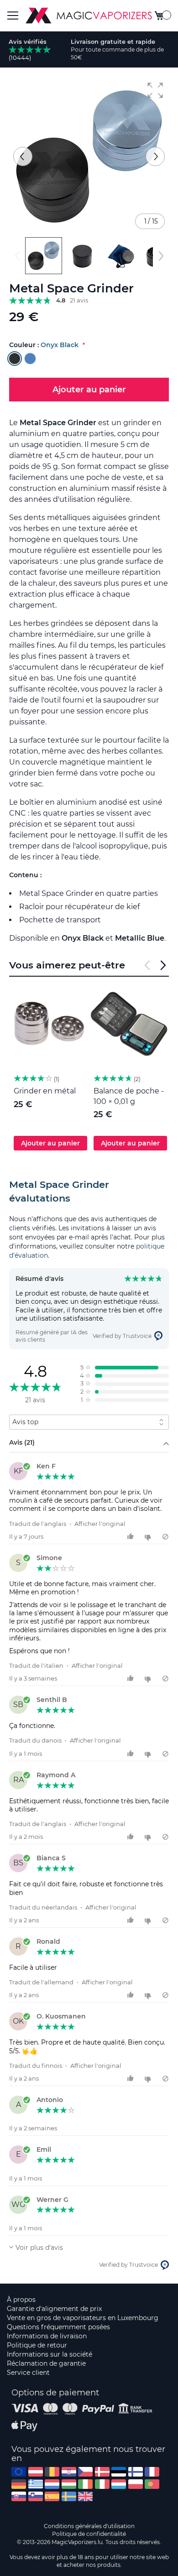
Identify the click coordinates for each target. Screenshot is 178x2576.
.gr (36, 2484)
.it (102, 2484)
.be (52, 2472)
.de (19, 2484)
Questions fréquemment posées (58, 2327)
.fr (152, 2472)
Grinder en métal (45, 1091)
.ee (119, 2472)
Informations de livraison (47, 2336)
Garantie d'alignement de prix (54, 2309)
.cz (85, 2472)
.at (36, 2472)
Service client (28, 2373)
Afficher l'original (100, 1524)
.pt (152, 2484)
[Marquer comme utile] (132, 1537)
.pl (136, 2484)
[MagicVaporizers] (89, 16)
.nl (52, 2484)
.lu (119, 2484)
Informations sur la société (50, 2354)
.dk (102, 2472)
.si (36, 2496)
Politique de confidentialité (89, 2534)
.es (52, 2496)
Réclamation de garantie (46, 2363)
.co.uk (85, 2496)
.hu (69, 2484)
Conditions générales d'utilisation (89, 2526)
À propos (21, 2300)
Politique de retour (37, 2345)
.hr (69, 2472)
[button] (155, 90)
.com (19, 2472)
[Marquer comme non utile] (149, 1537)
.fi (136, 2472)
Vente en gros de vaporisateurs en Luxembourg (83, 2318)
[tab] (89, 1192)
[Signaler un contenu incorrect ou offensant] (165, 1537)
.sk (19, 2496)
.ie (85, 2484)
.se (69, 2496)
